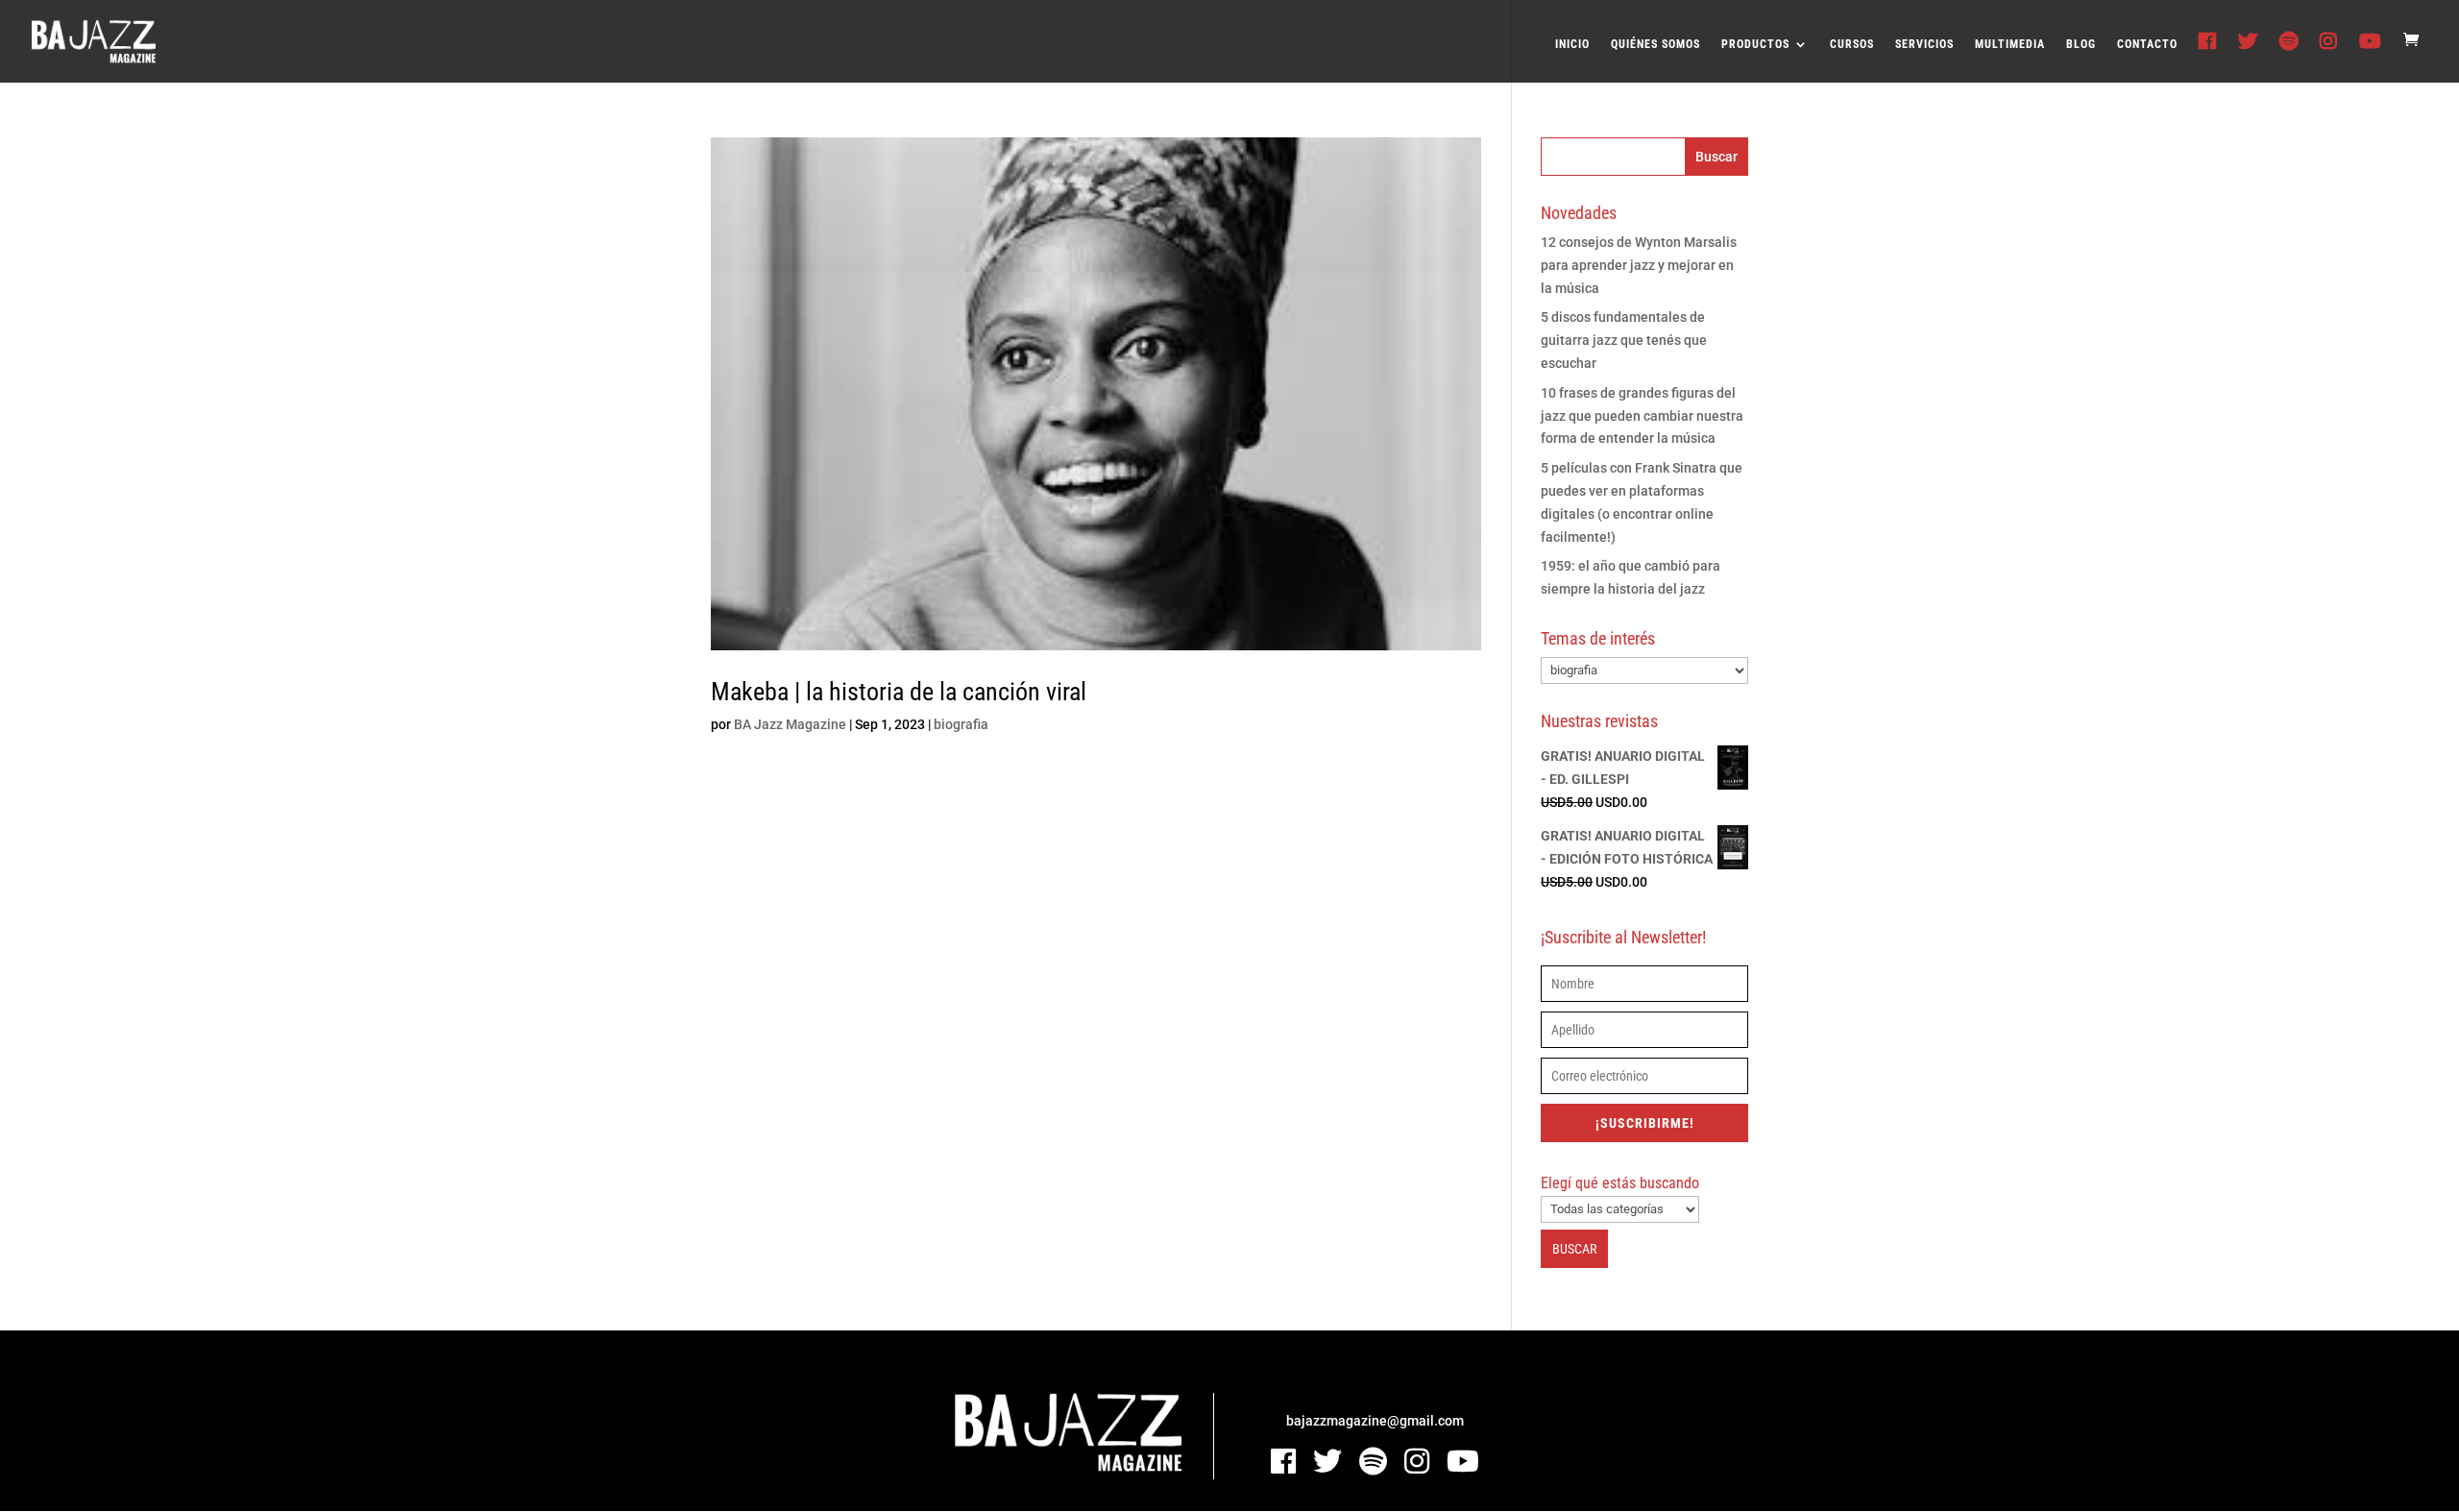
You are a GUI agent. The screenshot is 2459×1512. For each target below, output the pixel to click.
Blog (2081, 44)
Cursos (1852, 44)
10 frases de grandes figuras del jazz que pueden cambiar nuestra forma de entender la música (1642, 416)
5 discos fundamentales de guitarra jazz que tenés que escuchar (1624, 340)
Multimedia (2010, 44)
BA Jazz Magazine (790, 724)
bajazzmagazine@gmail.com (1375, 1421)
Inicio (1572, 44)
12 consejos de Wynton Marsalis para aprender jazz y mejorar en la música (1639, 265)
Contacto (2147, 44)
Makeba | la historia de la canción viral (899, 692)
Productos (1755, 44)
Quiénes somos (1656, 44)
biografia (961, 724)
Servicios (1924, 44)
